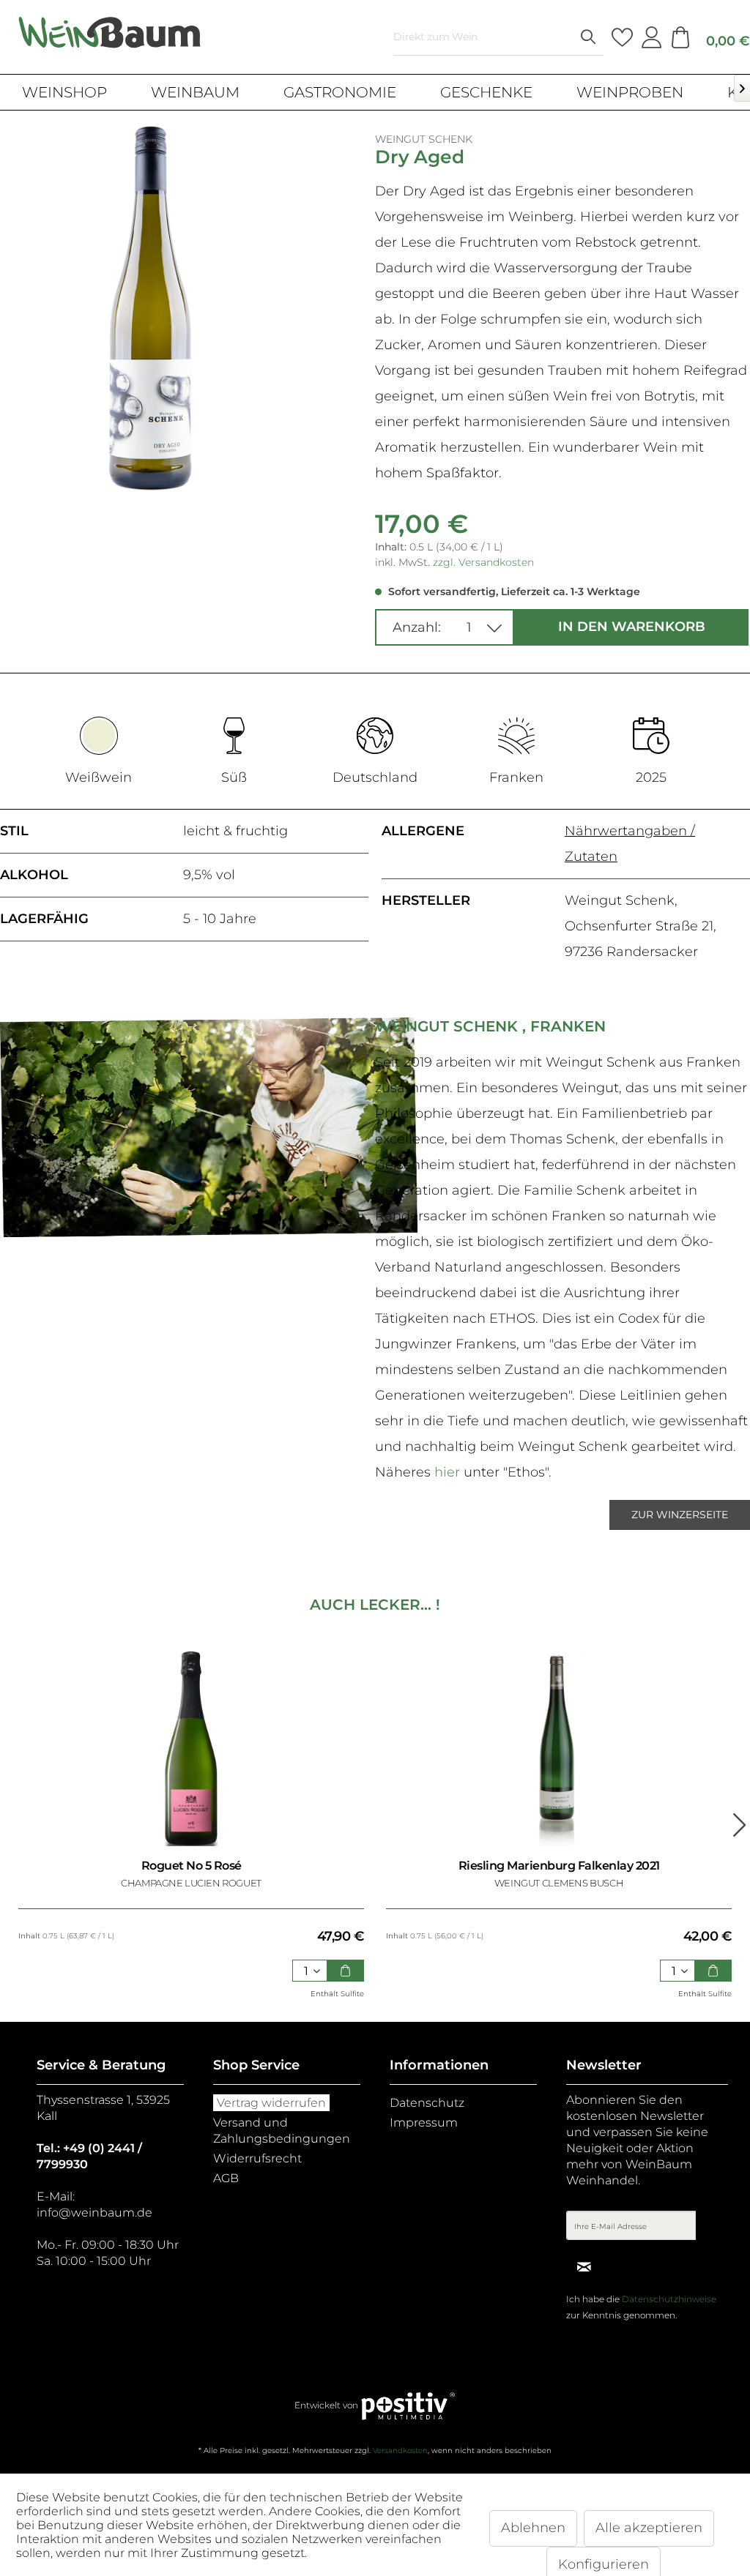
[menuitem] (498, 37)
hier (447, 1472)
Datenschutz (427, 2103)
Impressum (424, 2123)
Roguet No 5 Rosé (192, 1866)
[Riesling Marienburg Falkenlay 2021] (559, 1749)
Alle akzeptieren (649, 2528)
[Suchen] (588, 37)
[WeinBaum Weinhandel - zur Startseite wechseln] (110, 33)
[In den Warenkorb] (346, 1971)
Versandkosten (400, 2450)
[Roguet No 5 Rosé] (191, 1749)
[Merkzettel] (622, 37)
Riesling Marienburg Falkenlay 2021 (559, 1866)
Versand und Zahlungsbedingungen (282, 2131)
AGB (226, 2178)
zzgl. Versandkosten (483, 562)
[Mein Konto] (651, 37)
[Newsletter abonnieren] (584, 2266)
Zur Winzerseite (680, 1515)
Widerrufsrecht (257, 2158)
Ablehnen (533, 2528)
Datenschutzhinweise (669, 2299)
